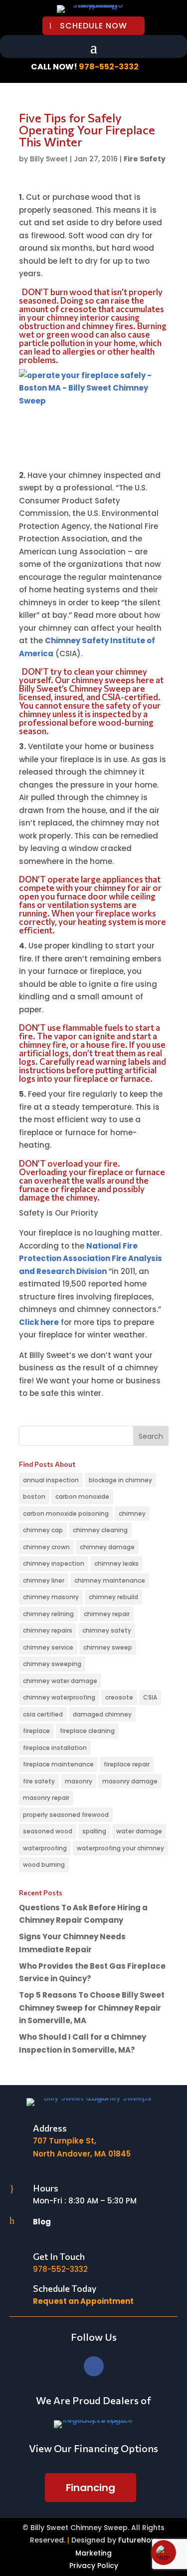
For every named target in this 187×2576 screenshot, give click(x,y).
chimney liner (44, 1580)
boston (34, 1497)
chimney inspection (54, 1563)
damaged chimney (102, 1714)
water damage (139, 1831)
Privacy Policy (94, 2566)
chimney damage (107, 1547)
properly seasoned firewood (66, 1815)
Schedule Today (65, 2288)
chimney (132, 1513)
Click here (39, 1322)
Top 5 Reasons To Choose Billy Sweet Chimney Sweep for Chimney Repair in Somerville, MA (92, 2008)
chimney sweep (108, 1647)
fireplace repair (127, 1764)
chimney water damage (60, 1681)
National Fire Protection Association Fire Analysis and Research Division (91, 1259)
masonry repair (46, 1798)
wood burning (44, 1865)
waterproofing (45, 1848)
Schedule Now (93, 26)
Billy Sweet (49, 159)
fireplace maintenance (58, 1764)
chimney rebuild (113, 1597)
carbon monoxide (82, 1497)
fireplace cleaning (87, 1731)
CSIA (150, 1697)
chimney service (48, 1647)
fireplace (36, 1731)
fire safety (39, 1781)
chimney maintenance (110, 1580)
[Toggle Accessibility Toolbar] (164, 2553)
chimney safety (107, 1630)
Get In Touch (59, 2256)
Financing (91, 2488)
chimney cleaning (100, 1530)
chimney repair (107, 1614)
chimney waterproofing (59, 1697)
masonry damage (130, 1781)
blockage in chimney (120, 1480)
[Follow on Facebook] (94, 2366)
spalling (94, 1831)
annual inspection (51, 1480)
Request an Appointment (83, 2301)
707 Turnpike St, (65, 2141)
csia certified (43, 1714)
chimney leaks (116, 1563)
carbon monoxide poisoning (66, 1513)
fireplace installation (55, 1748)
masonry (79, 1781)
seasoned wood (48, 1831)
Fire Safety (145, 159)
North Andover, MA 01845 (82, 2154)
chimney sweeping (52, 1664)
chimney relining (48, 1614)
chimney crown (46, 1547)
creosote (119, 1697)
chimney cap (43, 1530)
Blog (42, 2222)
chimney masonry (51, 1597)
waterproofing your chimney (120, 1848)
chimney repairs (48, 1630)
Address (50, 2128)
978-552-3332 (109, 67)
